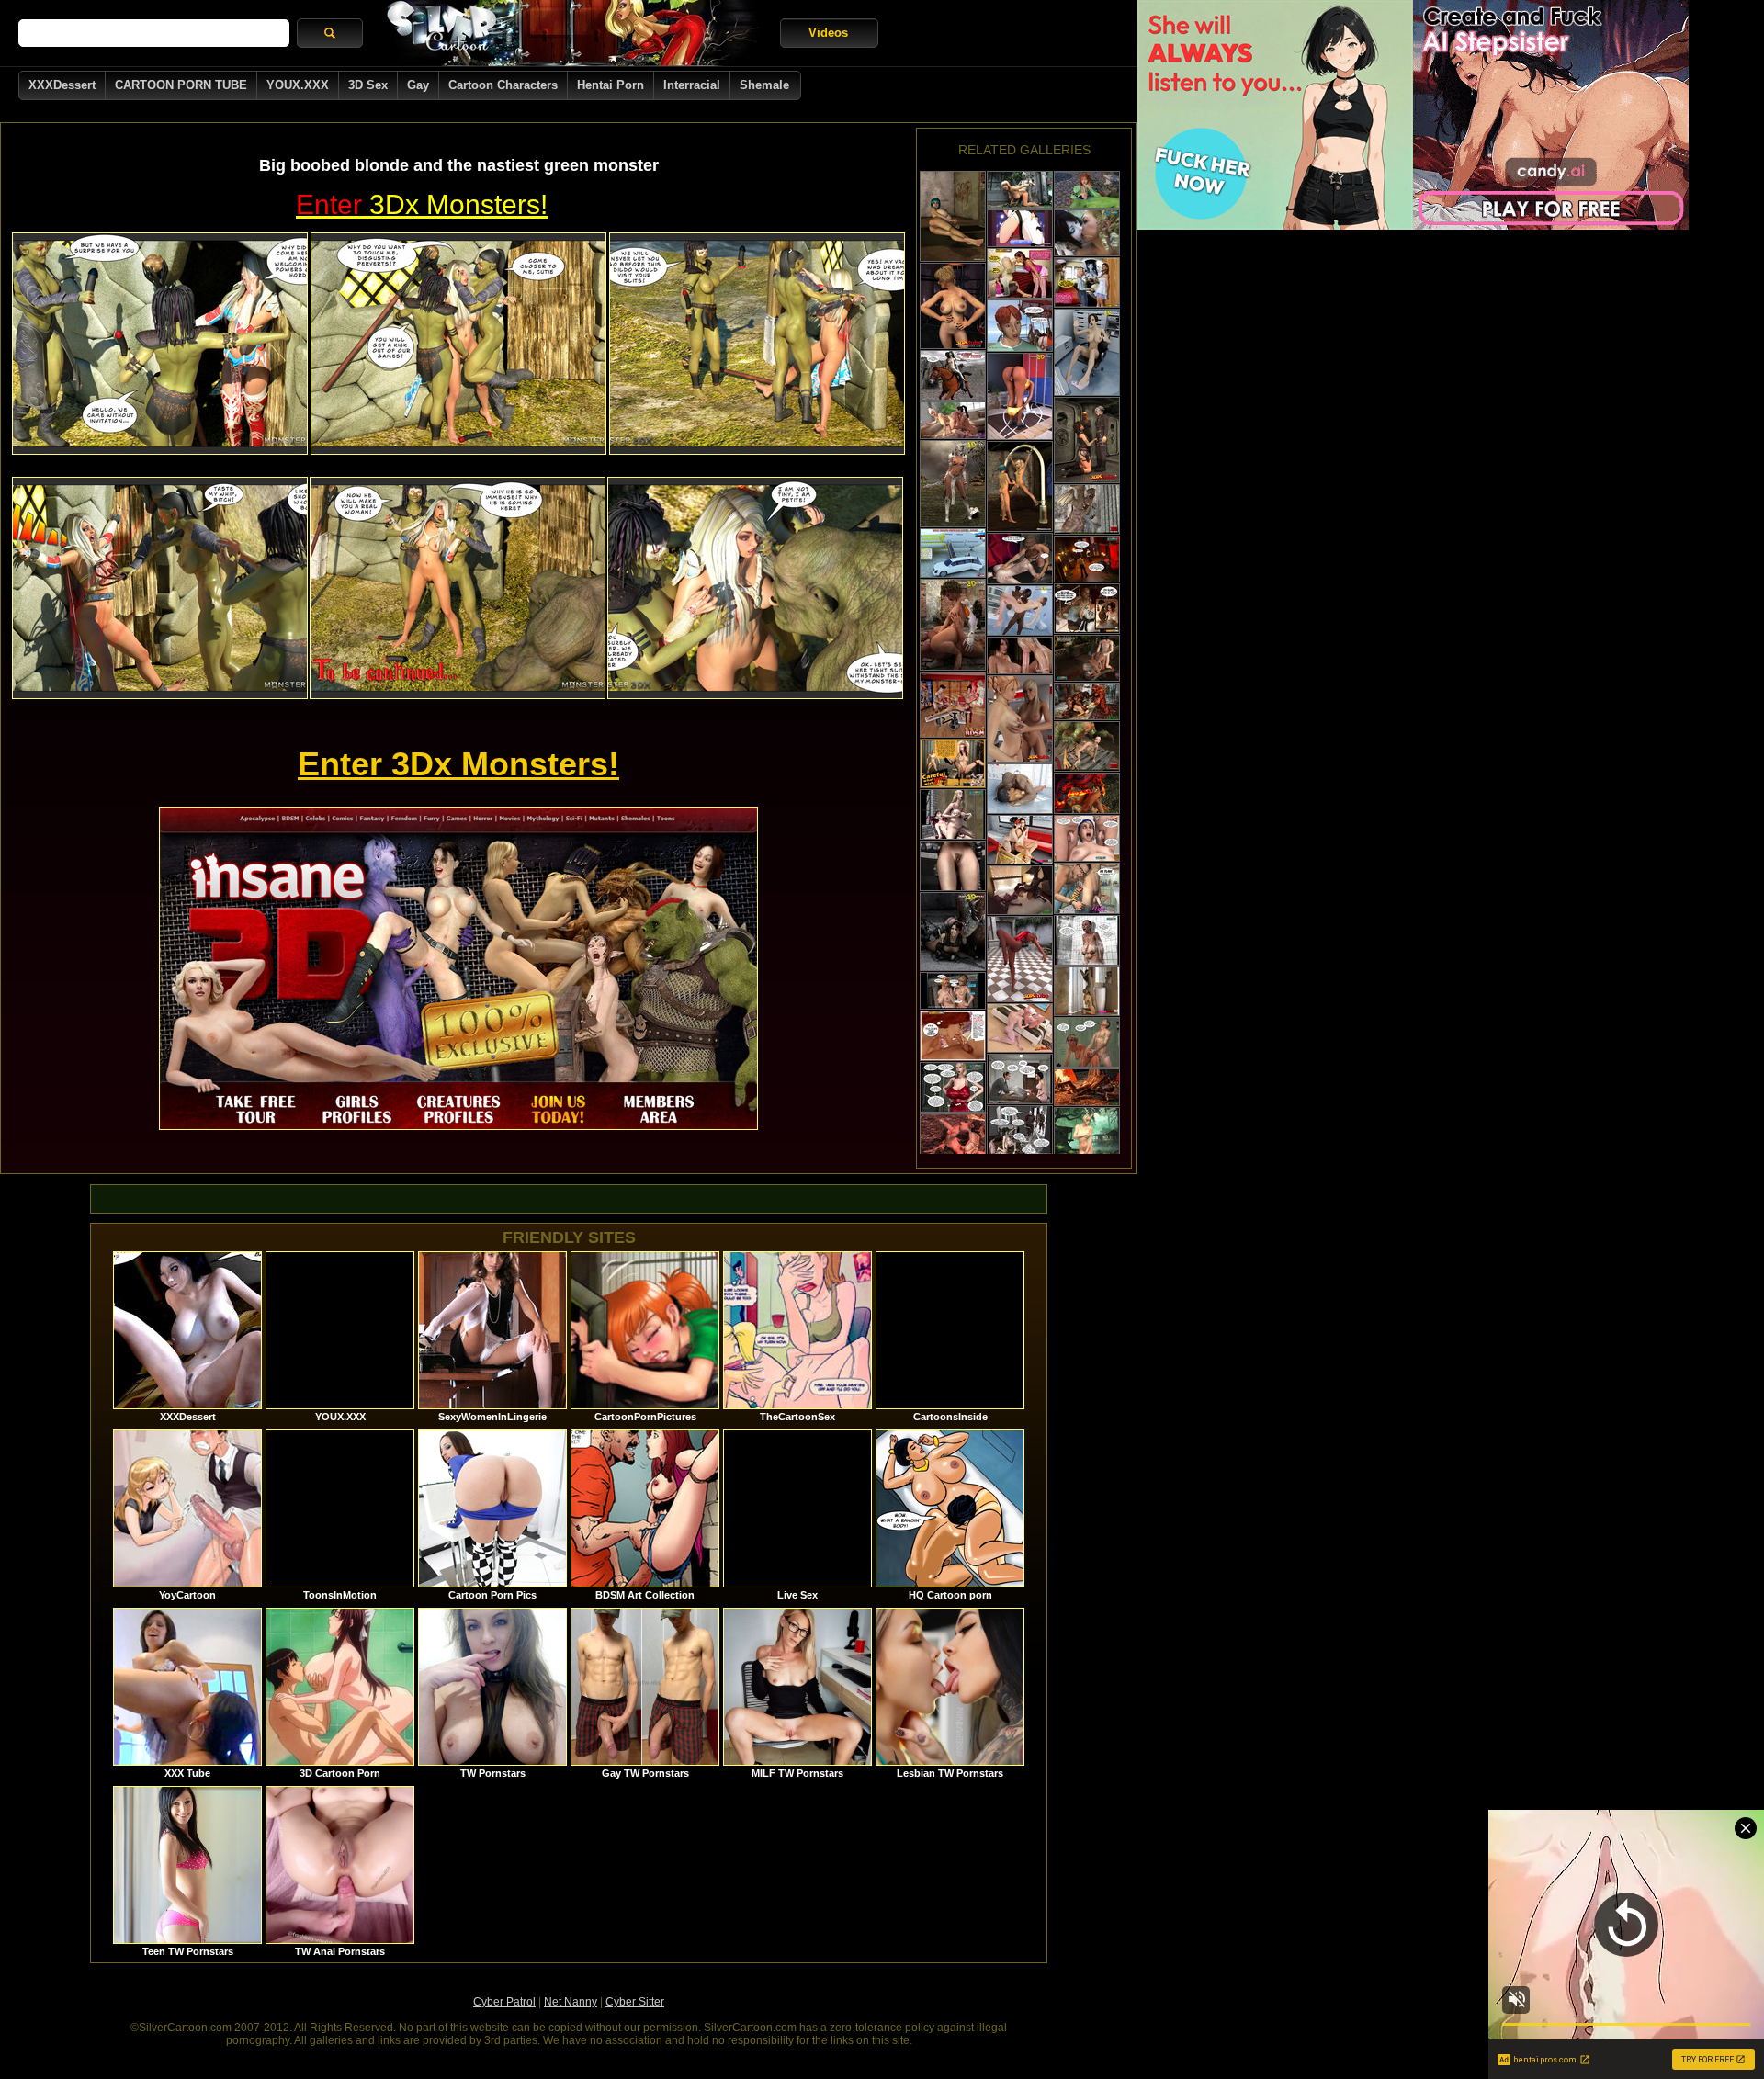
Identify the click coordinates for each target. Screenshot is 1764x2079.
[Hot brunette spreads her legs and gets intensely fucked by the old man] (1087, 282)
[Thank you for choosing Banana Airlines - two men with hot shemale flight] (953, 553)
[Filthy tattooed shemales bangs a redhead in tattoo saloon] (953, 705)
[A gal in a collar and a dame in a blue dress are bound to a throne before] (1087, 793)
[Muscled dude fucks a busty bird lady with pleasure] (953, 1139)
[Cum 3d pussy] (953, 625)
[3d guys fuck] (1020, 610)
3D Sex (368, 85)
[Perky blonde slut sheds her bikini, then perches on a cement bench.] (1087, 1151)
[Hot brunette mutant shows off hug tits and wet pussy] (953, 306)
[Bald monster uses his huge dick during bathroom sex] (1020, 789)
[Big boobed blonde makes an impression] (953, 1087)
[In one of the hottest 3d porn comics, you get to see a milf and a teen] (1020, 273)
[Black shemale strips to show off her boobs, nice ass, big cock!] (1020, 396)
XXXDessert (62, 85)
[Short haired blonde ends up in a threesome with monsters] (1087, 701)
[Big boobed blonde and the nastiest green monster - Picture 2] (458, 344)
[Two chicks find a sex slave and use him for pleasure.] (1020, 840)
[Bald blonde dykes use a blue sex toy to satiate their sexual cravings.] (1020, 1028)
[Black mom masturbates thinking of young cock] (1087, 940)
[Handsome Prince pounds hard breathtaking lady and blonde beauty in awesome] (1087, 658)
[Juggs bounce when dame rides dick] (953, 814)
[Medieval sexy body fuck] (953, 484)
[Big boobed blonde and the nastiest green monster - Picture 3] (757, 344)
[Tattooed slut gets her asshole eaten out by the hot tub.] (1087, 991)
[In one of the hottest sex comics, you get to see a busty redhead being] (953, 1036)
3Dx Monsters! (422, 204)
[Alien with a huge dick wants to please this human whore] (1020, 190)
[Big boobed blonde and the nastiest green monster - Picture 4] (160, 588)
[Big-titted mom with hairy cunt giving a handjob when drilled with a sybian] (1087, 838)
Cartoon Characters (503, 85)
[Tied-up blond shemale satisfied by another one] (1020, 486)
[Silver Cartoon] (571, 33)
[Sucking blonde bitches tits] (953, 991)
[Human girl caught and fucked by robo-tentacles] (953, 866)
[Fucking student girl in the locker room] (1087, 1042)
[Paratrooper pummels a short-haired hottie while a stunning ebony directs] (1087, 440)
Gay (418, 85)
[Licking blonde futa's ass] (953, 420)
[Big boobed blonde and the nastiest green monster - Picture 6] (755, 588)
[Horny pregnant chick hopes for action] (1020, 1130)
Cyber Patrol (504, 2002)
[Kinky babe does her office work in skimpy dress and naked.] (1087, 352)
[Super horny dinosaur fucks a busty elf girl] (1087, 509)
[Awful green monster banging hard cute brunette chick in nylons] (1087, 746)
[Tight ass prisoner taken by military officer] (1020, 1079)
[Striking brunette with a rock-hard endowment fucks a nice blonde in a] (1087, 233)
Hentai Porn (611, 85)
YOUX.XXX (298, 85)
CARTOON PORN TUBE (181, 85)
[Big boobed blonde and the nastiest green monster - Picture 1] (160, 344)
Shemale (764, 85)
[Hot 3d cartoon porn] (953, 932)
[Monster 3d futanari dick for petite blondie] (1020, 655)
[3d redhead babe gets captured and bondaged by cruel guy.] (953, 763)
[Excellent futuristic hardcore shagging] (1020, 228)
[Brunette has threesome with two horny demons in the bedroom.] (1020, 890)
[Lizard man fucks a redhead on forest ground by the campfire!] (1087, 1087)
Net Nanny (571, 2002)
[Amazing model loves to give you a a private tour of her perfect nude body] (953, 216)
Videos (828, 33)
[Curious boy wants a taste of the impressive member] (1020, 326)
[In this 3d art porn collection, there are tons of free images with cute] (1087, 609)
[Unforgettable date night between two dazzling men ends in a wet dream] (1087, 888)
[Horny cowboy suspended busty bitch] (953, 375)
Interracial (692, 85)
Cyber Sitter (635, 2002)
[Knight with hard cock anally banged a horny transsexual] (1087, 190)
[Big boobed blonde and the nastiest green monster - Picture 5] (458, 588)
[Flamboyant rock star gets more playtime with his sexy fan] (1020, 559)
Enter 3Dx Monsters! (458, 764)
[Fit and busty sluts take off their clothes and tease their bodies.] (1020, 959)
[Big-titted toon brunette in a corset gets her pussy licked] (1087, 559)
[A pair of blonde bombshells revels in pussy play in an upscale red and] (1020, 719)
